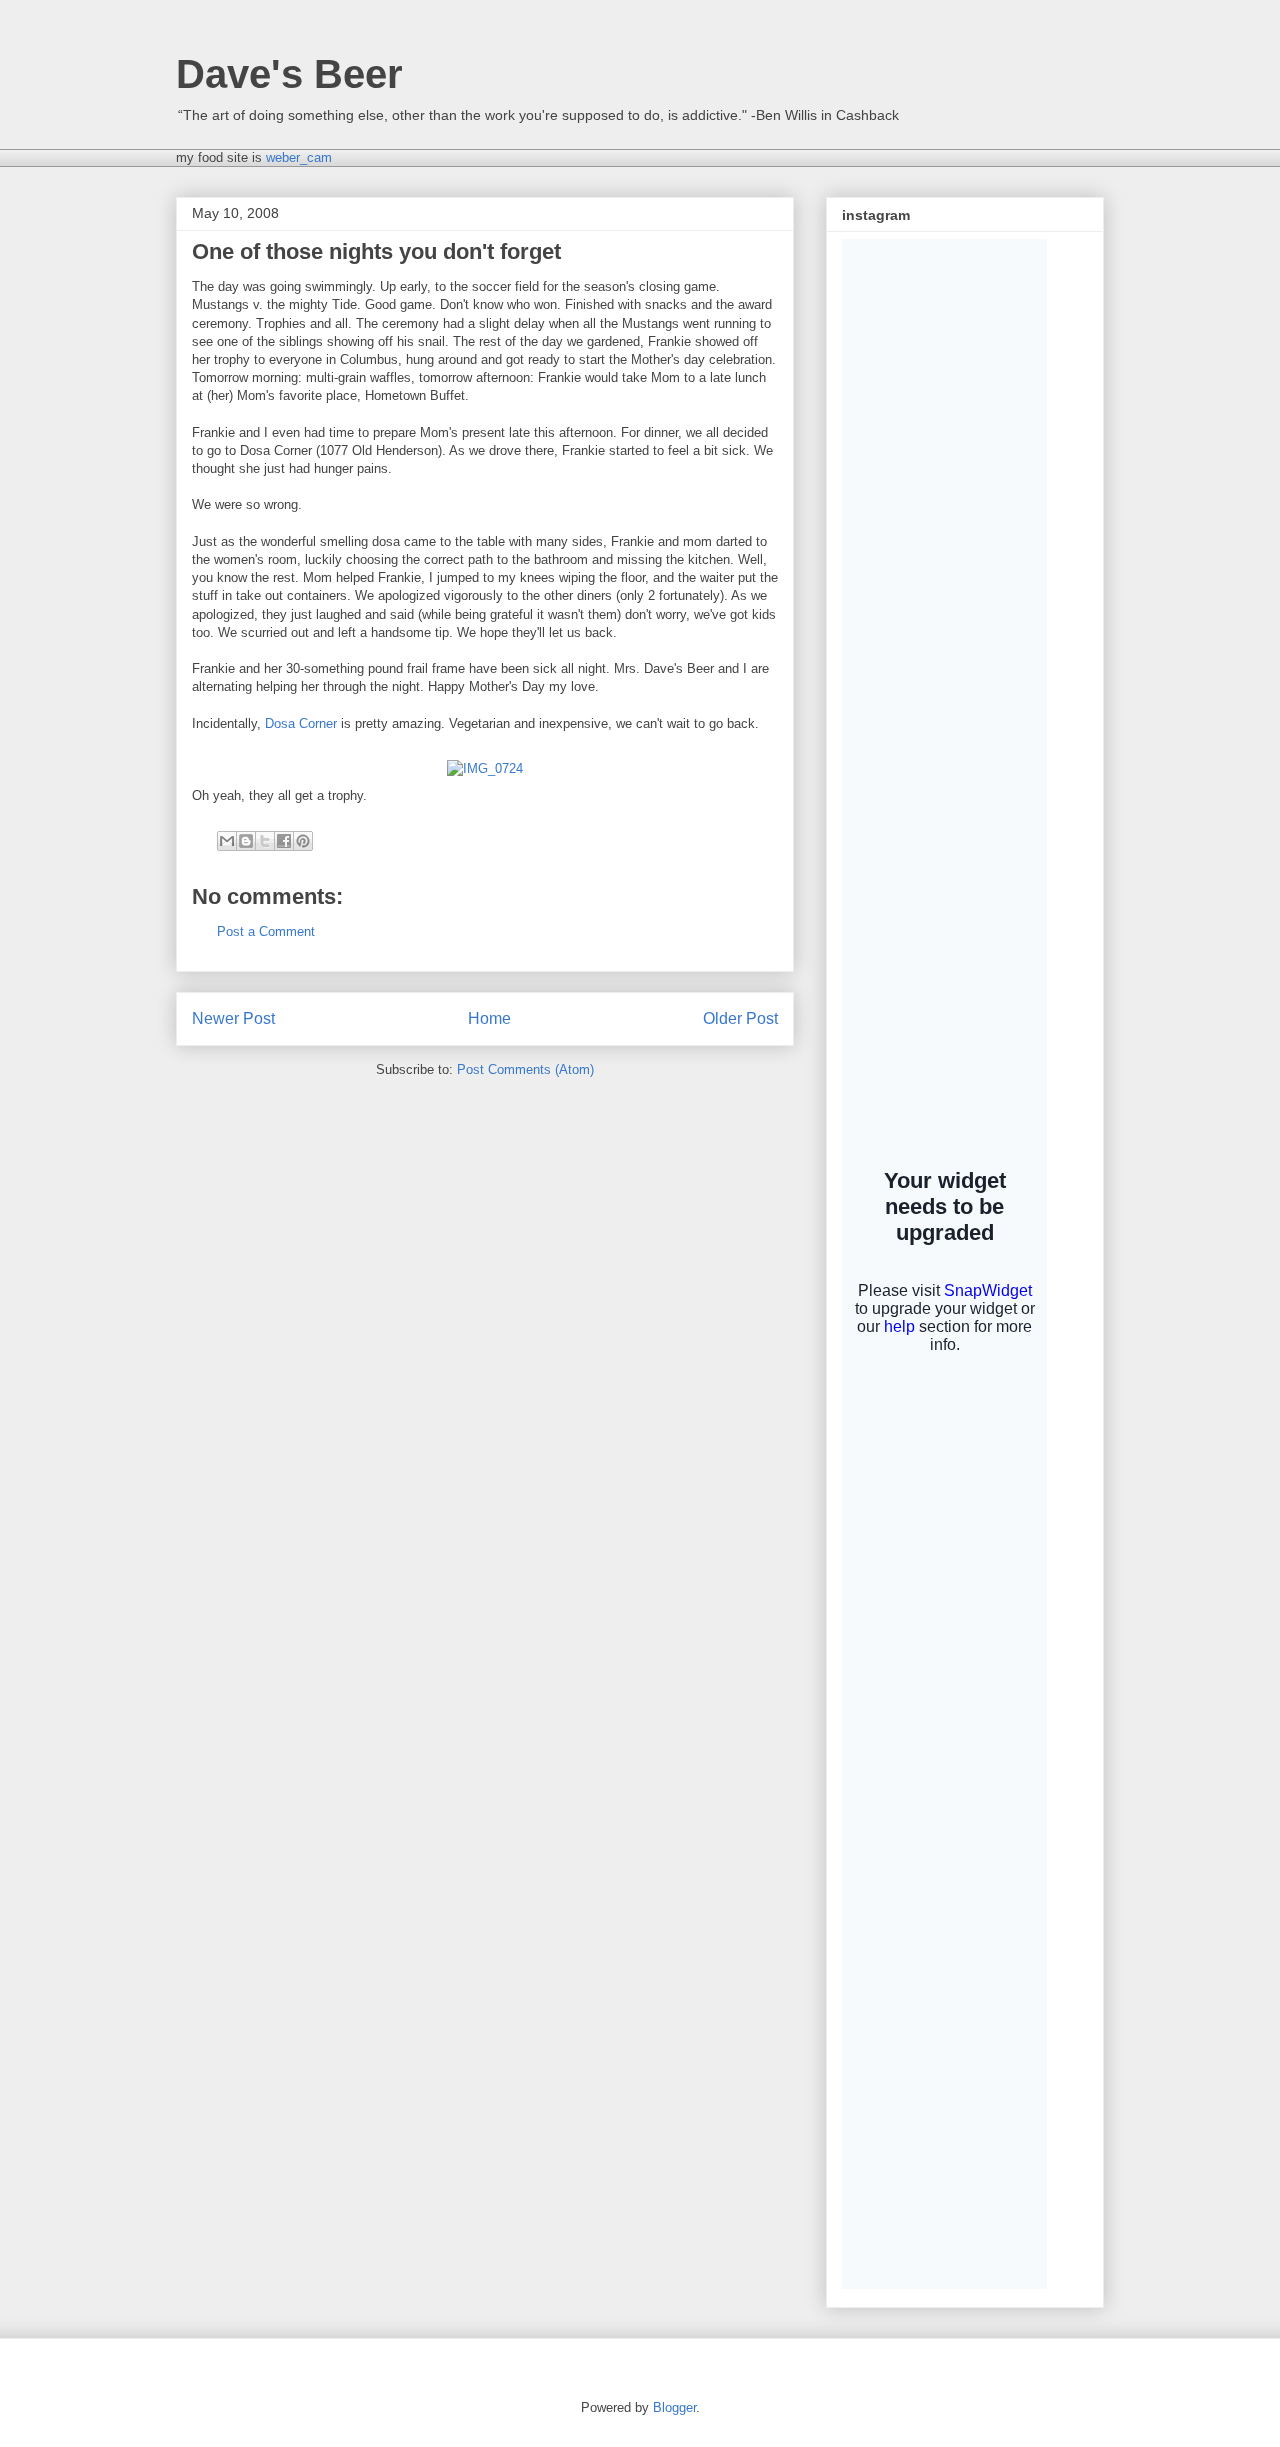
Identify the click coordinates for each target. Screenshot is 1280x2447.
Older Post (740, 1018)
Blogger (674, 2407)
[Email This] (227, 841)
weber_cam (299, 157)
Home (489, 1018)
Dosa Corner (301, 723)
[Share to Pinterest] (303, 841)
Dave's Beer (289, 74)
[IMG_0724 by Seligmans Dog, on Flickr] (485, 768)
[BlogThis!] (246, 841)
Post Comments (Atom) (525, 1069)
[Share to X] (265, 841)
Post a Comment (266, 931)
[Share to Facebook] (284, 841)
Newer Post (233, 1018)
